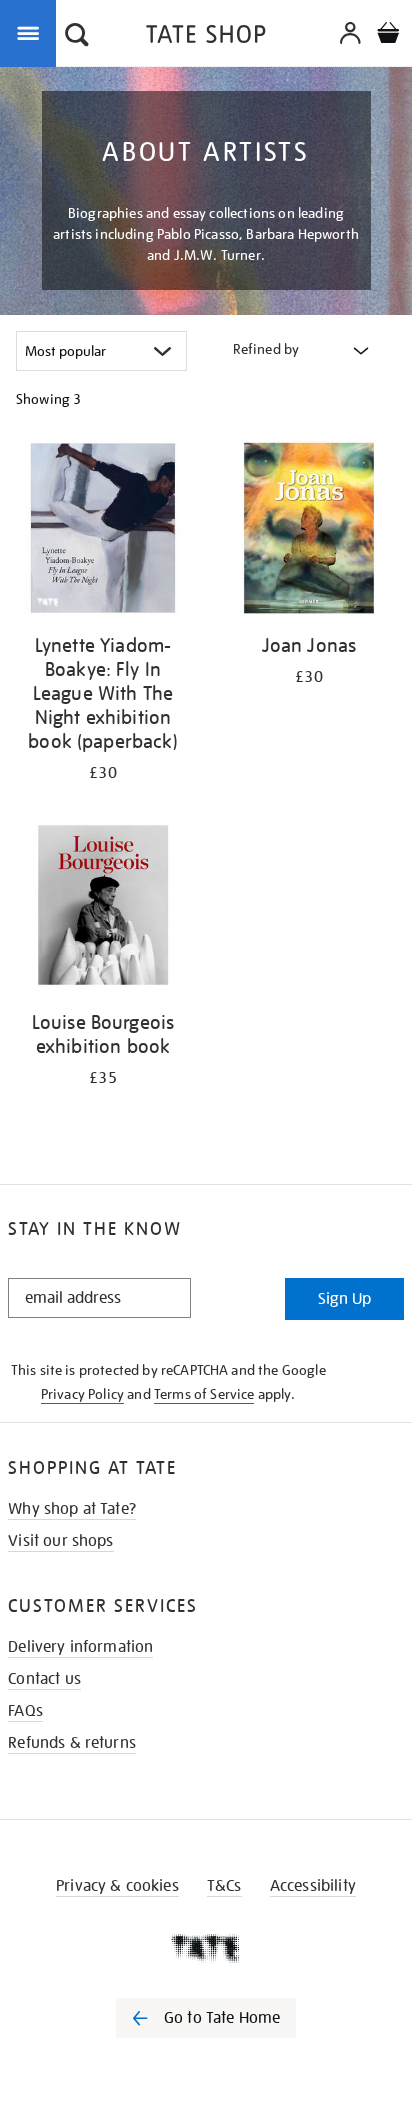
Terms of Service (204, 1394)
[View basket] (388, 35)
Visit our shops (60, 1541)
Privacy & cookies (117, 1886)
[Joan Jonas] (309, 531)
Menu (32, 32)
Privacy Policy (82, 1394)
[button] (77, 37)
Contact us (44, 1679)
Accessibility (313, 1886)
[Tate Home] (206, 1948)
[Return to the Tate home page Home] (206, 37)
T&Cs (224, 1886)
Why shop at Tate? (72, 1509)
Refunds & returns (72, 1743)
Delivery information (80, 1647)
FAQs (25, 1711)
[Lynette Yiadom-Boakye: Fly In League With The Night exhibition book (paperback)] (103, 531)
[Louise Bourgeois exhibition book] (103, 908)
